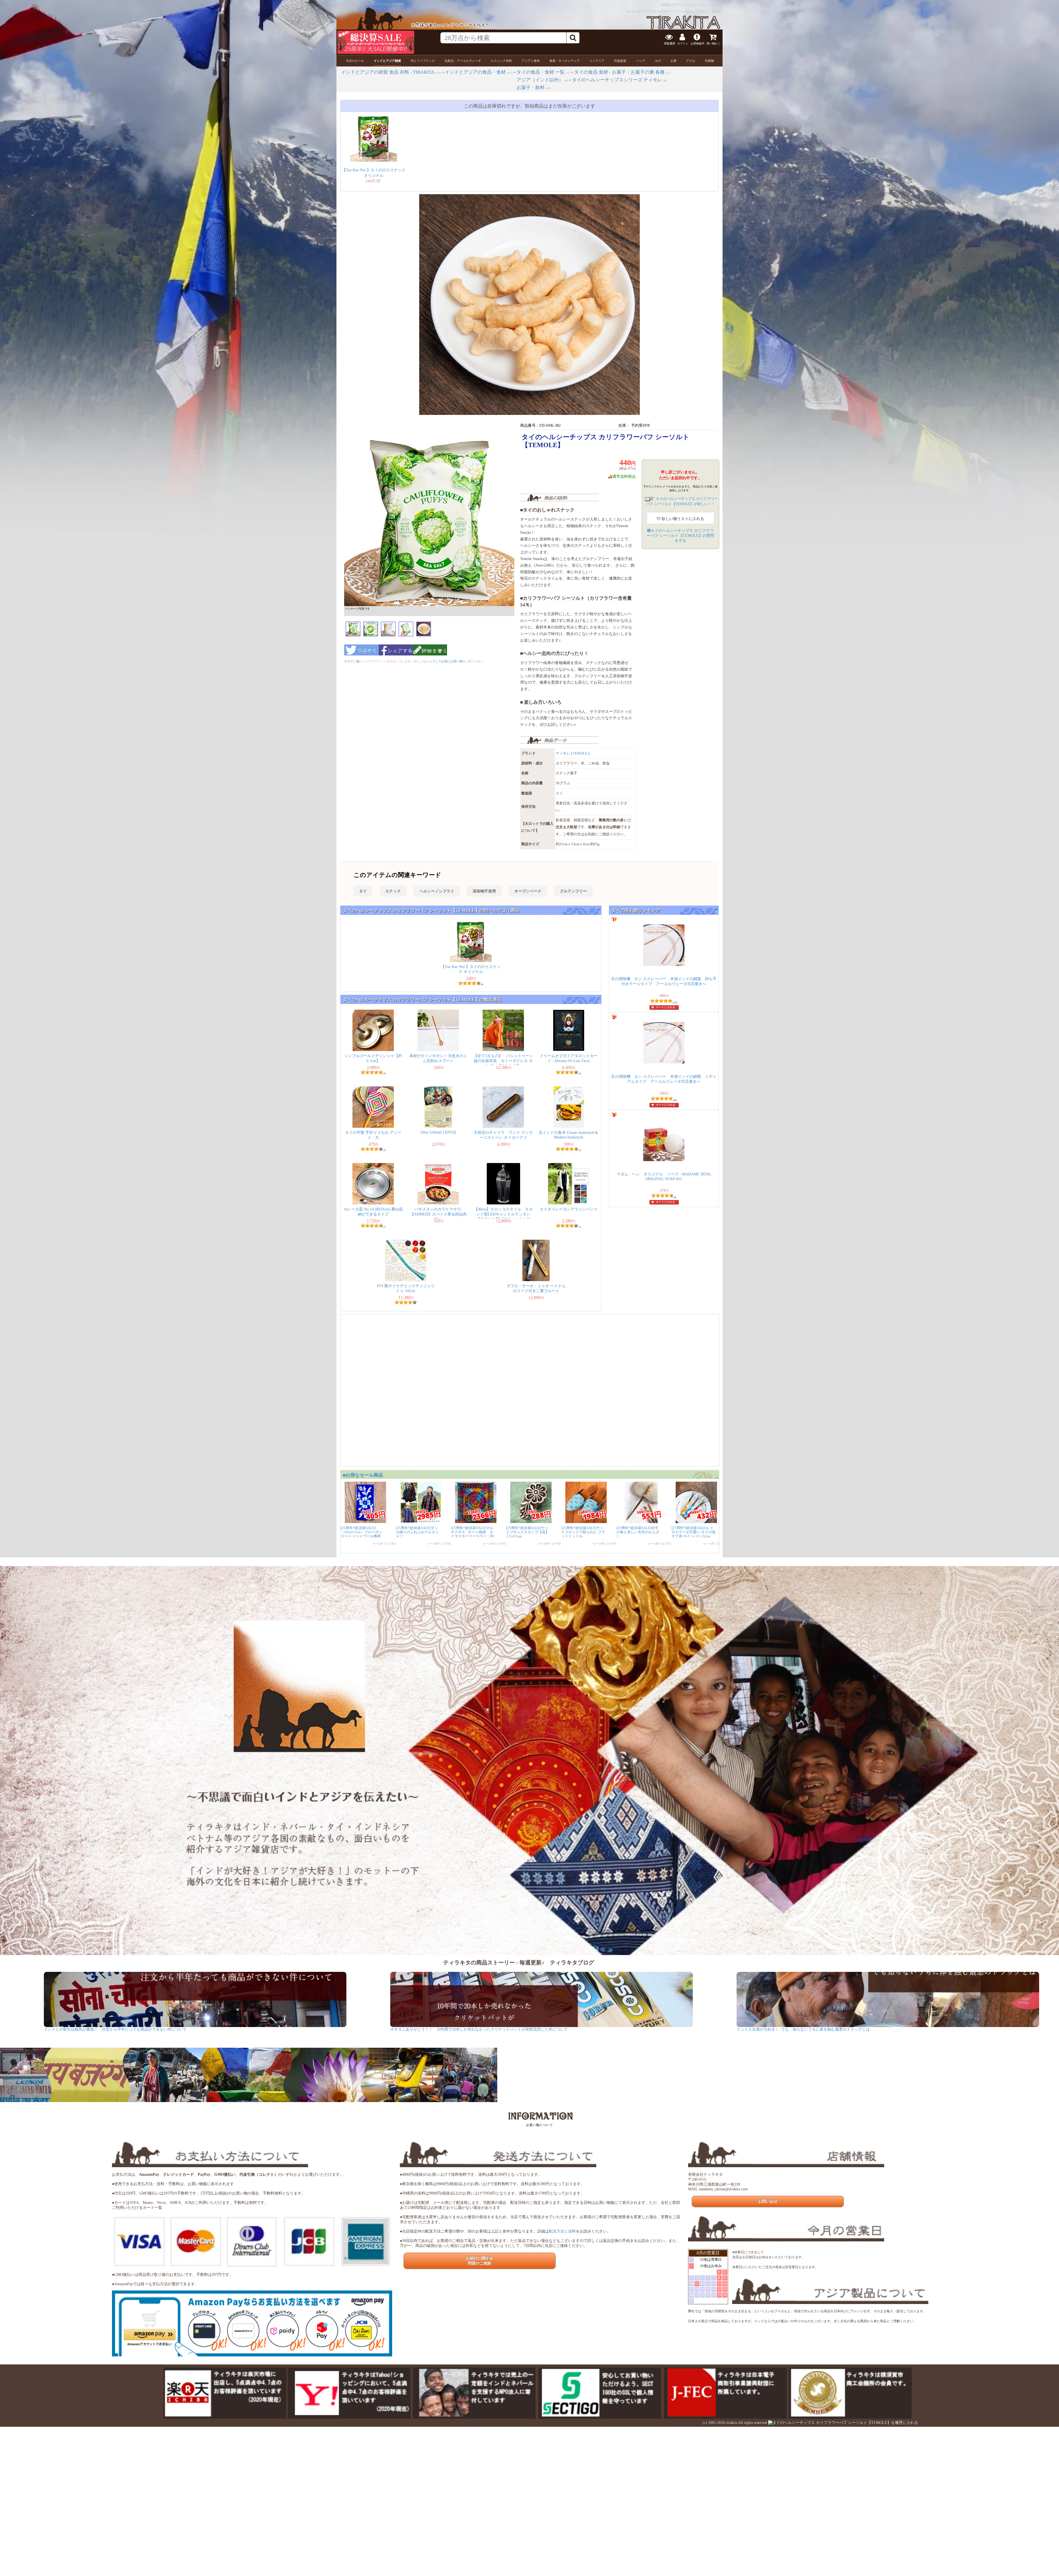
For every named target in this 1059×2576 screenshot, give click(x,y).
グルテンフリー (573, 891)
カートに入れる (665, 1007)
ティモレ (563, 753)
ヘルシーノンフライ (437, 891)
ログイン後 (352, 661)
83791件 (717, 5)
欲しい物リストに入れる (682, 519)
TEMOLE (580, 753)
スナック (393, 891)
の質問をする (680, 536)
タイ (559, 793)
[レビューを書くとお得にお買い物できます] (430, 657)
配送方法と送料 (562, 2231)
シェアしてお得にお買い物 (444, 661)
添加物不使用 (484, 891)
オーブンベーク (528, 891)
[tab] (355, 61)
